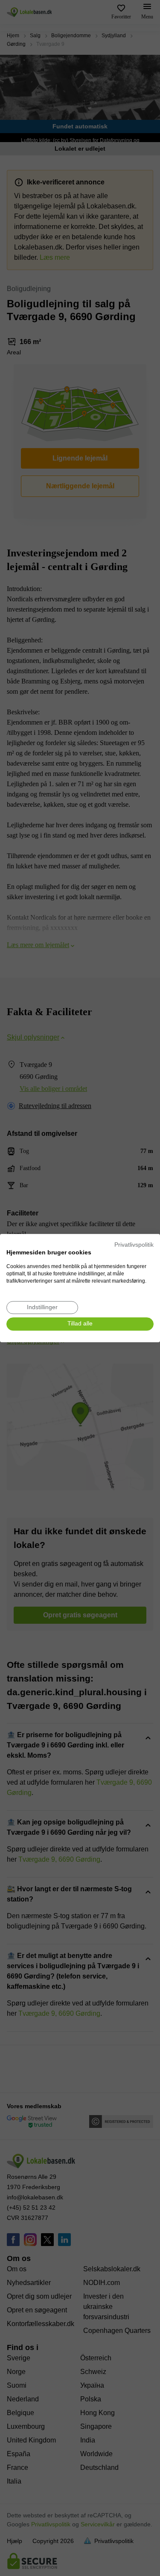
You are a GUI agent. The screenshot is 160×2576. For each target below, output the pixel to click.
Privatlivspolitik (134, 1245)
